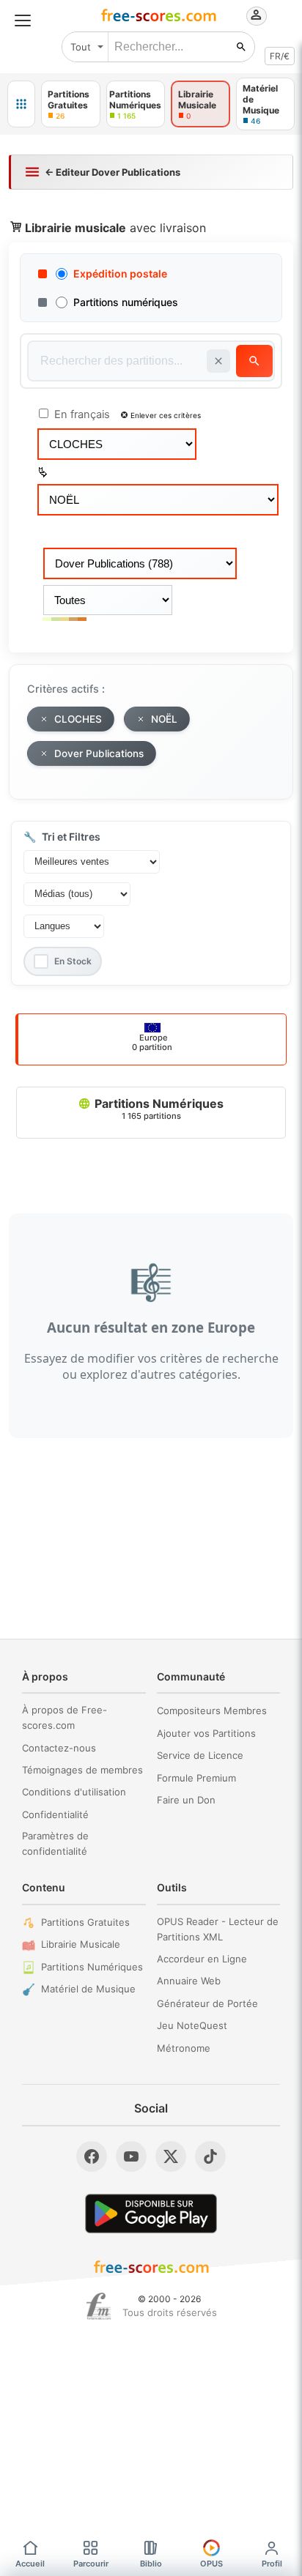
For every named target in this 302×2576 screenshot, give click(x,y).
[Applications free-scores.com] (21, 104)
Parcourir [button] (91, 2564)
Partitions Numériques (158, 1109)
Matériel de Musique (88, 1989)
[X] (171, 2156)
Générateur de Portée (207, 2003)
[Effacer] (218, 361)
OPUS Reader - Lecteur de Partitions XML (218, 1929)
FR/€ (280, 56)
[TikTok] (210, 2156)
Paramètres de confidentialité (55, 1843)
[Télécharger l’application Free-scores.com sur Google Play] (151, 2213)
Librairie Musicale (81, 1944)
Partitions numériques (126, 302)
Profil (272, 2564)
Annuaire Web (189, 1981)
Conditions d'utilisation (74, 1792)
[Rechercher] (241, 47)
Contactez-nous (59, 1748)
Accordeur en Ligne (202, 1959)
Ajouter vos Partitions (206, 1733)
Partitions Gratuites (85, 1922)
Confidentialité (55, 1814)
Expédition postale (120, 273)
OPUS (211, 2564)
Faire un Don (186, 1800)
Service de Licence (200, 1755)
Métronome (184, 2048)
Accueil (30, 2564)
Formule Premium (196, 1778)
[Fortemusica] (99, 2307)
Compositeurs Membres (212, 1710)
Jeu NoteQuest (192, 2025)
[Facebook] (92, 2156)
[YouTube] (131, 2156)
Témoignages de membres (82, 1770)
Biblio (151, 2564)
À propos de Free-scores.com (65, 1717)
